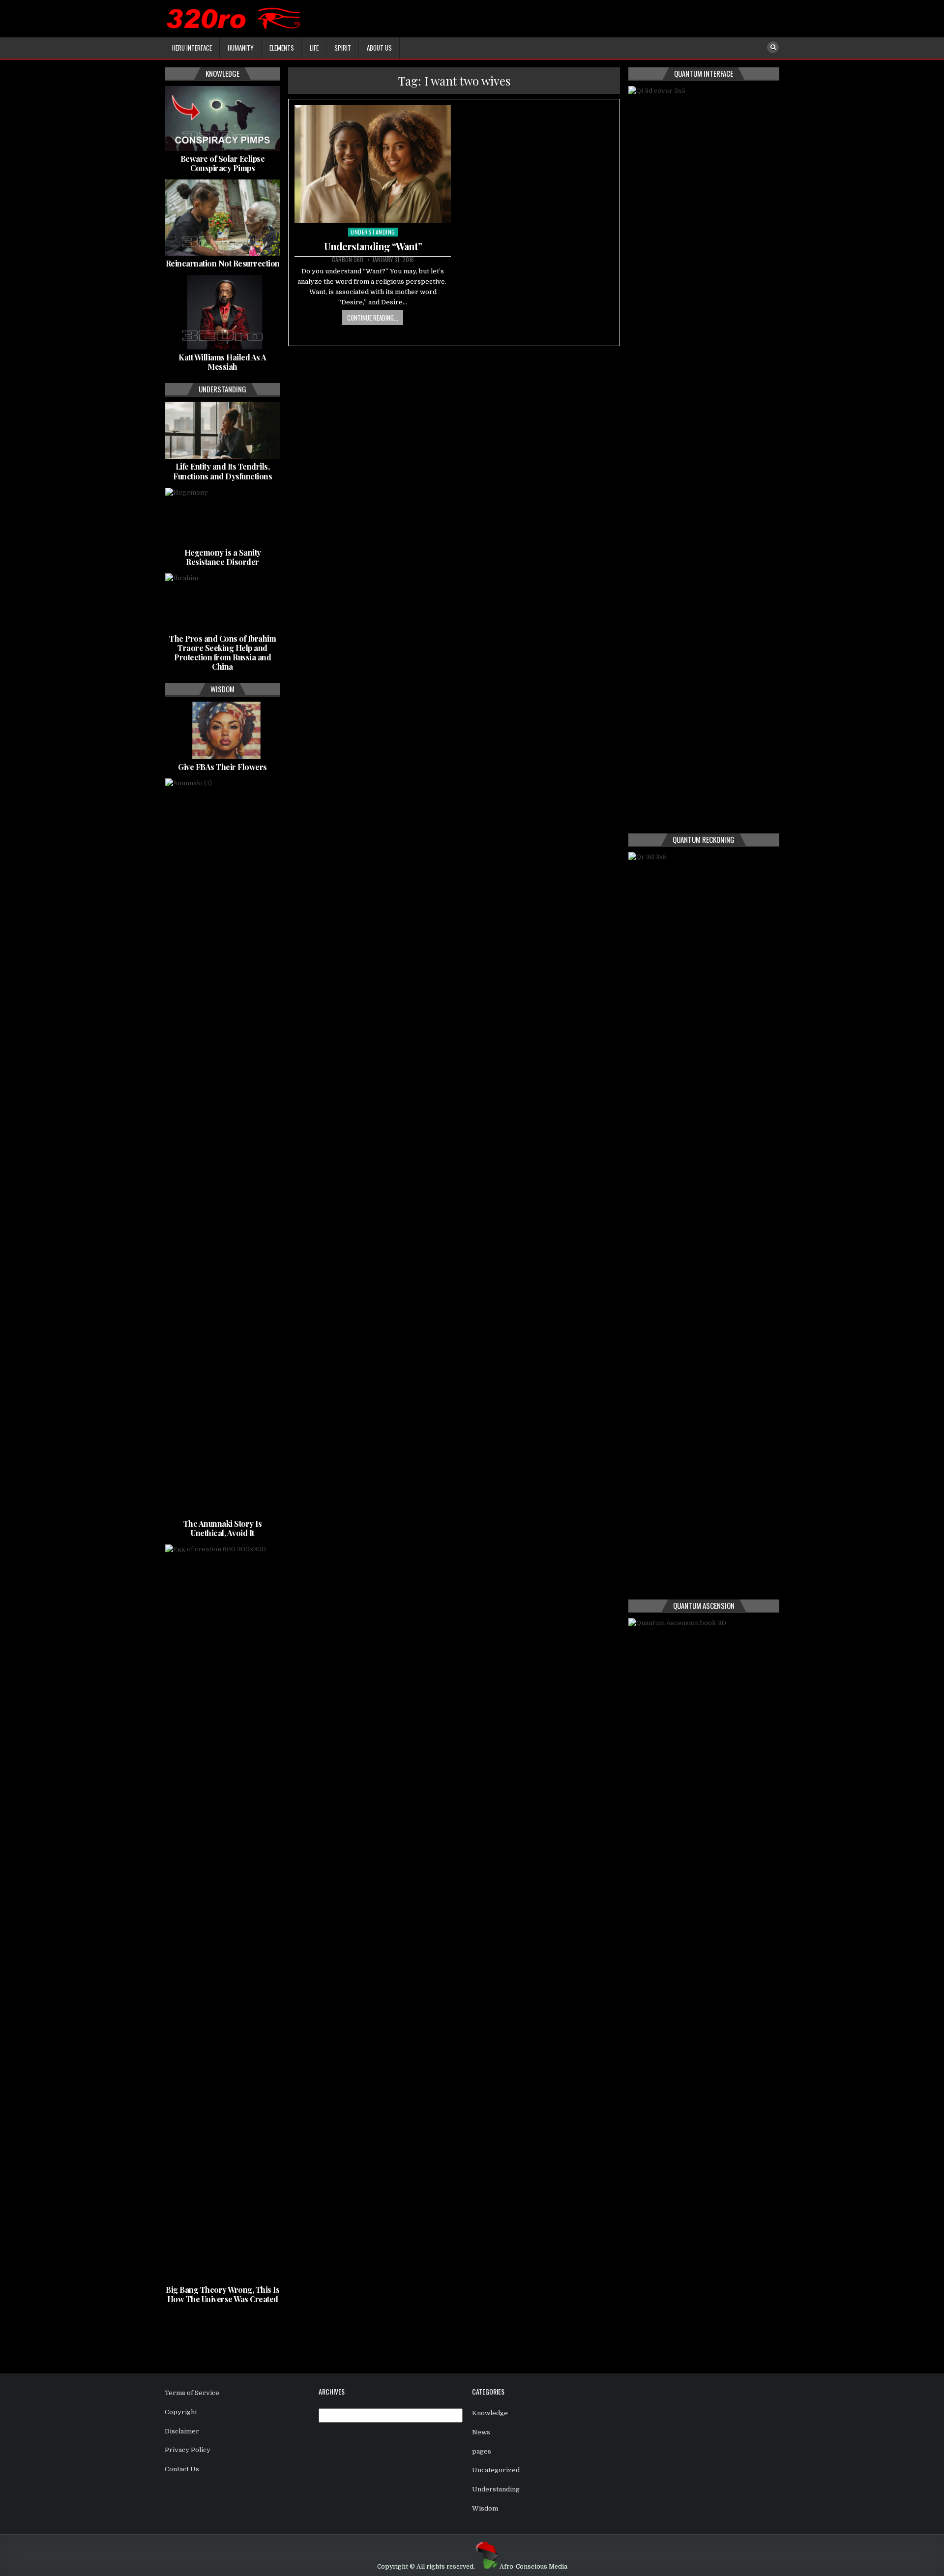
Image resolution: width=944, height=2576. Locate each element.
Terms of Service (192, 2393)
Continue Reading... (373, 318)
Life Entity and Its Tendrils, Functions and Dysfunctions (222, 471)
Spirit (343, 48)
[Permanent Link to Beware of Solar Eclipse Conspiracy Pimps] (222, 118)
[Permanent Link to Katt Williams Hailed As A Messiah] (222, 312)
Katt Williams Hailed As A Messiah (222, 362)
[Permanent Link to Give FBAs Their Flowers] (222, 730)
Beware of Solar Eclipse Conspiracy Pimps (223, 163)
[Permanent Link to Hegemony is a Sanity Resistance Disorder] (222, 516)
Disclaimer (182, 2431)
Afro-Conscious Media (533, 2567)
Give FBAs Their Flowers (222, 767)
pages (482, 2451)
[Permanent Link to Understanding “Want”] (373, 164)
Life (314, 48)
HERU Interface (192, 48)
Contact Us (182, 2469)
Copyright (181, 2412)
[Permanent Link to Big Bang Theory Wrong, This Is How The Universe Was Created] (222, 1913)
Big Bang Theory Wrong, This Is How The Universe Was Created (222, 2294)
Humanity (241, 48)
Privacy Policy (188, 2450)
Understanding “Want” (373, 246)
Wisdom (485, 2508)
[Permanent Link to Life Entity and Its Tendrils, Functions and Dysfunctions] (222, 430)
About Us (379, 48)
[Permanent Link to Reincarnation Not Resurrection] (222, 218)
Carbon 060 (348, 260)
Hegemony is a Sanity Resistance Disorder (223, 557)
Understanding (373, 232)
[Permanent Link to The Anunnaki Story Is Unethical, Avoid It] (222, 1147)
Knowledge (490, 2413)
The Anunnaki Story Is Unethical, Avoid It (223, 1528)
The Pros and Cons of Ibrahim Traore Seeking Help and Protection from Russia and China (222, 653)
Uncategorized (496, 2470)
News (481, 2432)
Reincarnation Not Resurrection (223, 263)
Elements (282, 48)
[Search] (773, 47)
